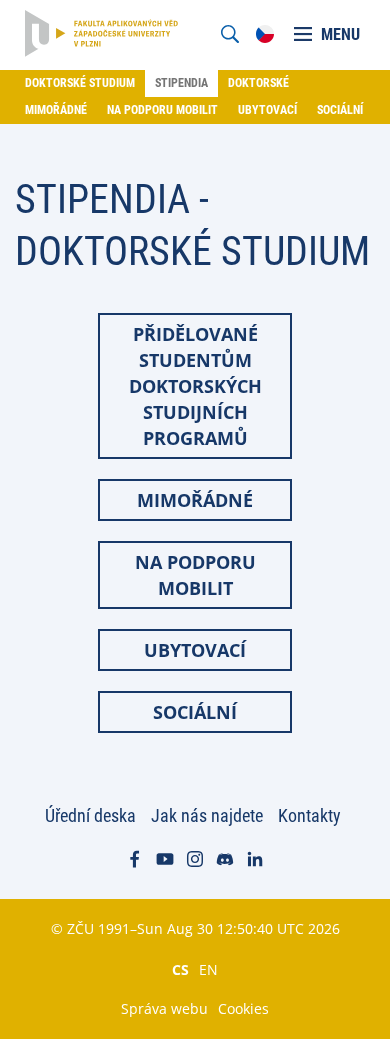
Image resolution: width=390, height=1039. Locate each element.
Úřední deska (90, 815)
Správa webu (164, 1008)
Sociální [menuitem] (340, 110)
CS (180, 969)
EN (208, 969)
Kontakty (309, 815)
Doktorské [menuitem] (258, 83)
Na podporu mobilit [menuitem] (162, 110)
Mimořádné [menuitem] (56, 110)
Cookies (243, 1008)
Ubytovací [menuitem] (267, 110)
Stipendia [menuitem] (181, 83)
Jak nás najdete (207, 815)
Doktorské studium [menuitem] (80, 83)
